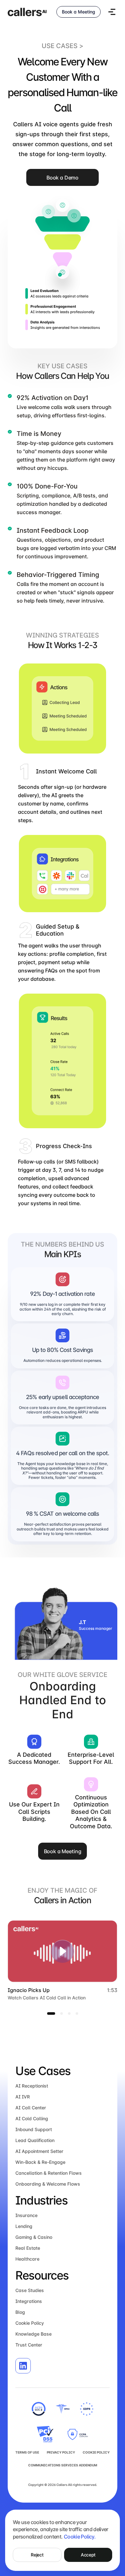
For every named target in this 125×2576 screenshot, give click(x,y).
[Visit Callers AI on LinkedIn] (23, 2366)
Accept (88, 2555)
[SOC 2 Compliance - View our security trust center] (39, 2409)
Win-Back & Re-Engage (40, 2162)
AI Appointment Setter (39, 2151)
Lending (24, 2226)
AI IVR (23, 2097)
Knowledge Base (33, 2334)
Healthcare (27, 2259)
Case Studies (30, 2290)
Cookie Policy (30, 2323)
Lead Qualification (35, 2140)
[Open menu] (112, 12)
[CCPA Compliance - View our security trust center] (47, 2434)
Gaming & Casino (34, 2237)
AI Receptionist (32, 2086)
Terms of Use (27, 2452)
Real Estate (28, 2248)
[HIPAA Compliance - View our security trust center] (63, 2409)
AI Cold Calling (32, 2118)
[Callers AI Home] (27, 12)
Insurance (26, 2215)
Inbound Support (34, 2129)
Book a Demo (63, 178)
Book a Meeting (79, 12)
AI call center (31, 2108)
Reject (37, 2555)
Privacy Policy (61, 2452)
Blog (20, 2312)
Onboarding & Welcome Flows (48, 2184)
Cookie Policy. (80, 2537)
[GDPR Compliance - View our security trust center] (87, 2409)
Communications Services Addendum (63, 2465)
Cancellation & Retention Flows (49, 2173)
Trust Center (29, 2345)
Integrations (29, 2301)
